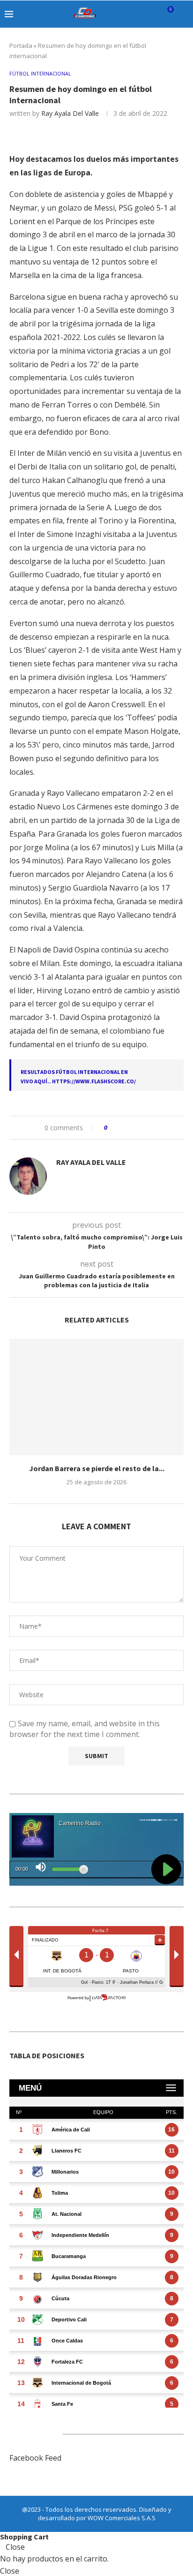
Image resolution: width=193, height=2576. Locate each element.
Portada (21, 45)
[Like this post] (112, 1128)
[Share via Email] (150, 1128)
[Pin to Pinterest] (141, 1128)
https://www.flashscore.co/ (94, 1081)
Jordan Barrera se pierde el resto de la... (97, 1468)
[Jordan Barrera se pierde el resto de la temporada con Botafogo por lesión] (96, 1397)
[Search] (184, 14)
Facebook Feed (35, 2458)
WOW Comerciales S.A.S (122, 2518)
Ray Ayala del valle (70, 113)
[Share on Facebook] (123, 1128)
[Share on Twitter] (132, 1128)
